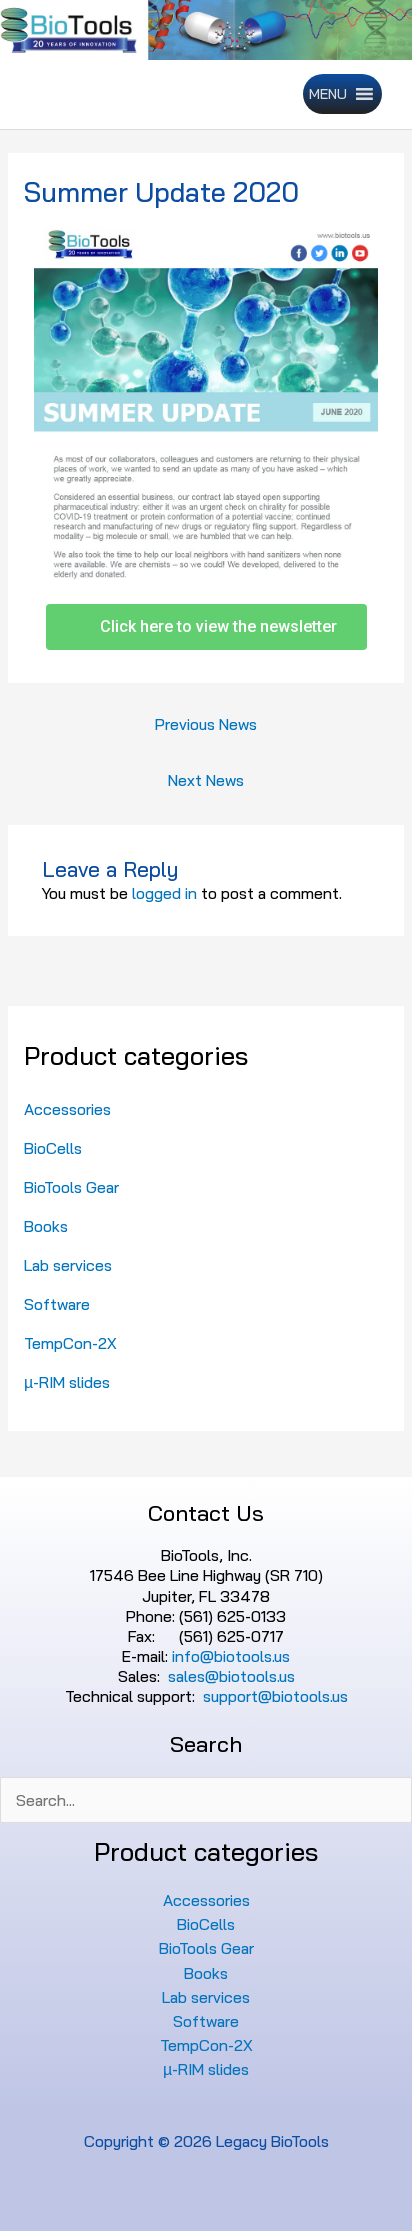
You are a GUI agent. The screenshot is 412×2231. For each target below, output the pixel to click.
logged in (164, 893)
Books (46, 1226)
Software (57, 1304)
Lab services (68, 1265)
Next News (206, 780)
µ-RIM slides (67, 1382)
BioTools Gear (71, 1187)
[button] (328, 94)
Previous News (206, 724)
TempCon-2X (70, 1343)
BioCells (53, 1148)
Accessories (67, 1109)
